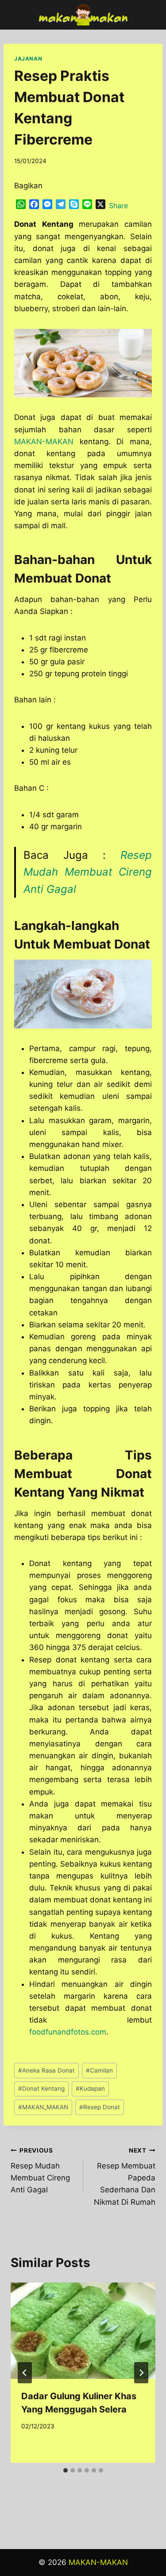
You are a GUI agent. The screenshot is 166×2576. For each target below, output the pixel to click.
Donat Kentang (41, 2088)
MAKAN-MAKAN (44, 442)
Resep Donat (100, 2107)
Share (118, 206)
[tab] (66, 2470)
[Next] (141, 2373)
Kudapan (90, 2088)
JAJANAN (28, 59)
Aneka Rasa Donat (46, 2070)
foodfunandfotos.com (68, 2032)
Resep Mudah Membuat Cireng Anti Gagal (88, 872)
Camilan (99, 2070)
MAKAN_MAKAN (43, 2107)
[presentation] (83, 2331)
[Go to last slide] (25, 2373)
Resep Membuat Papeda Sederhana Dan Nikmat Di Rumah (125, 2176)
